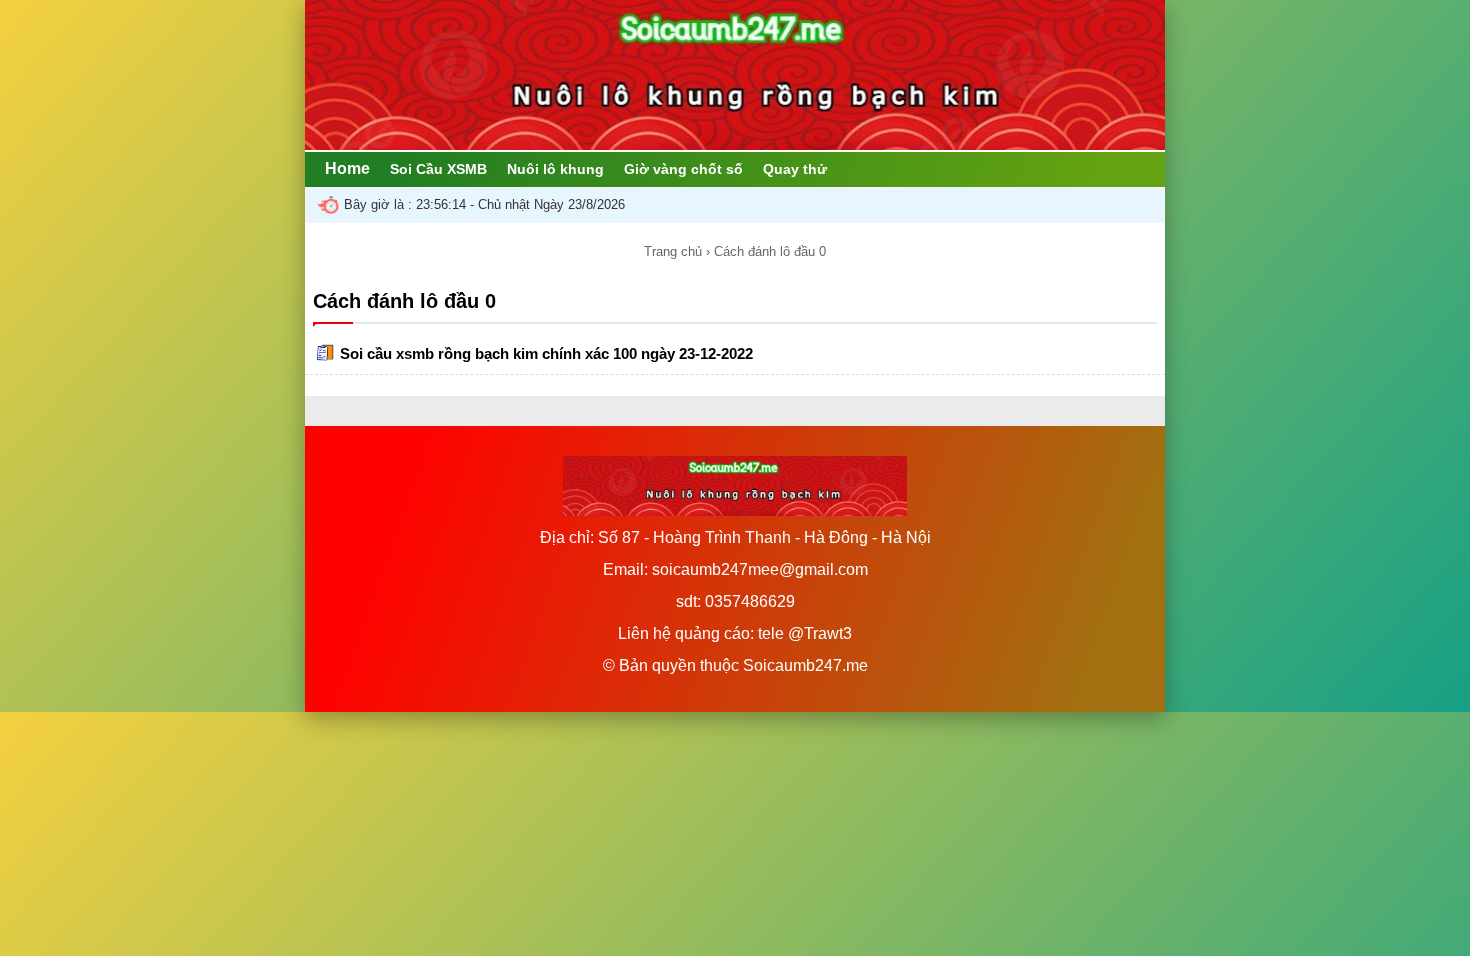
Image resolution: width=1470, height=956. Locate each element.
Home (347, 168)
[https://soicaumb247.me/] (735, 144)
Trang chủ (673, 251)
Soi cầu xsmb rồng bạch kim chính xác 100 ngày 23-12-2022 (546, 353)
